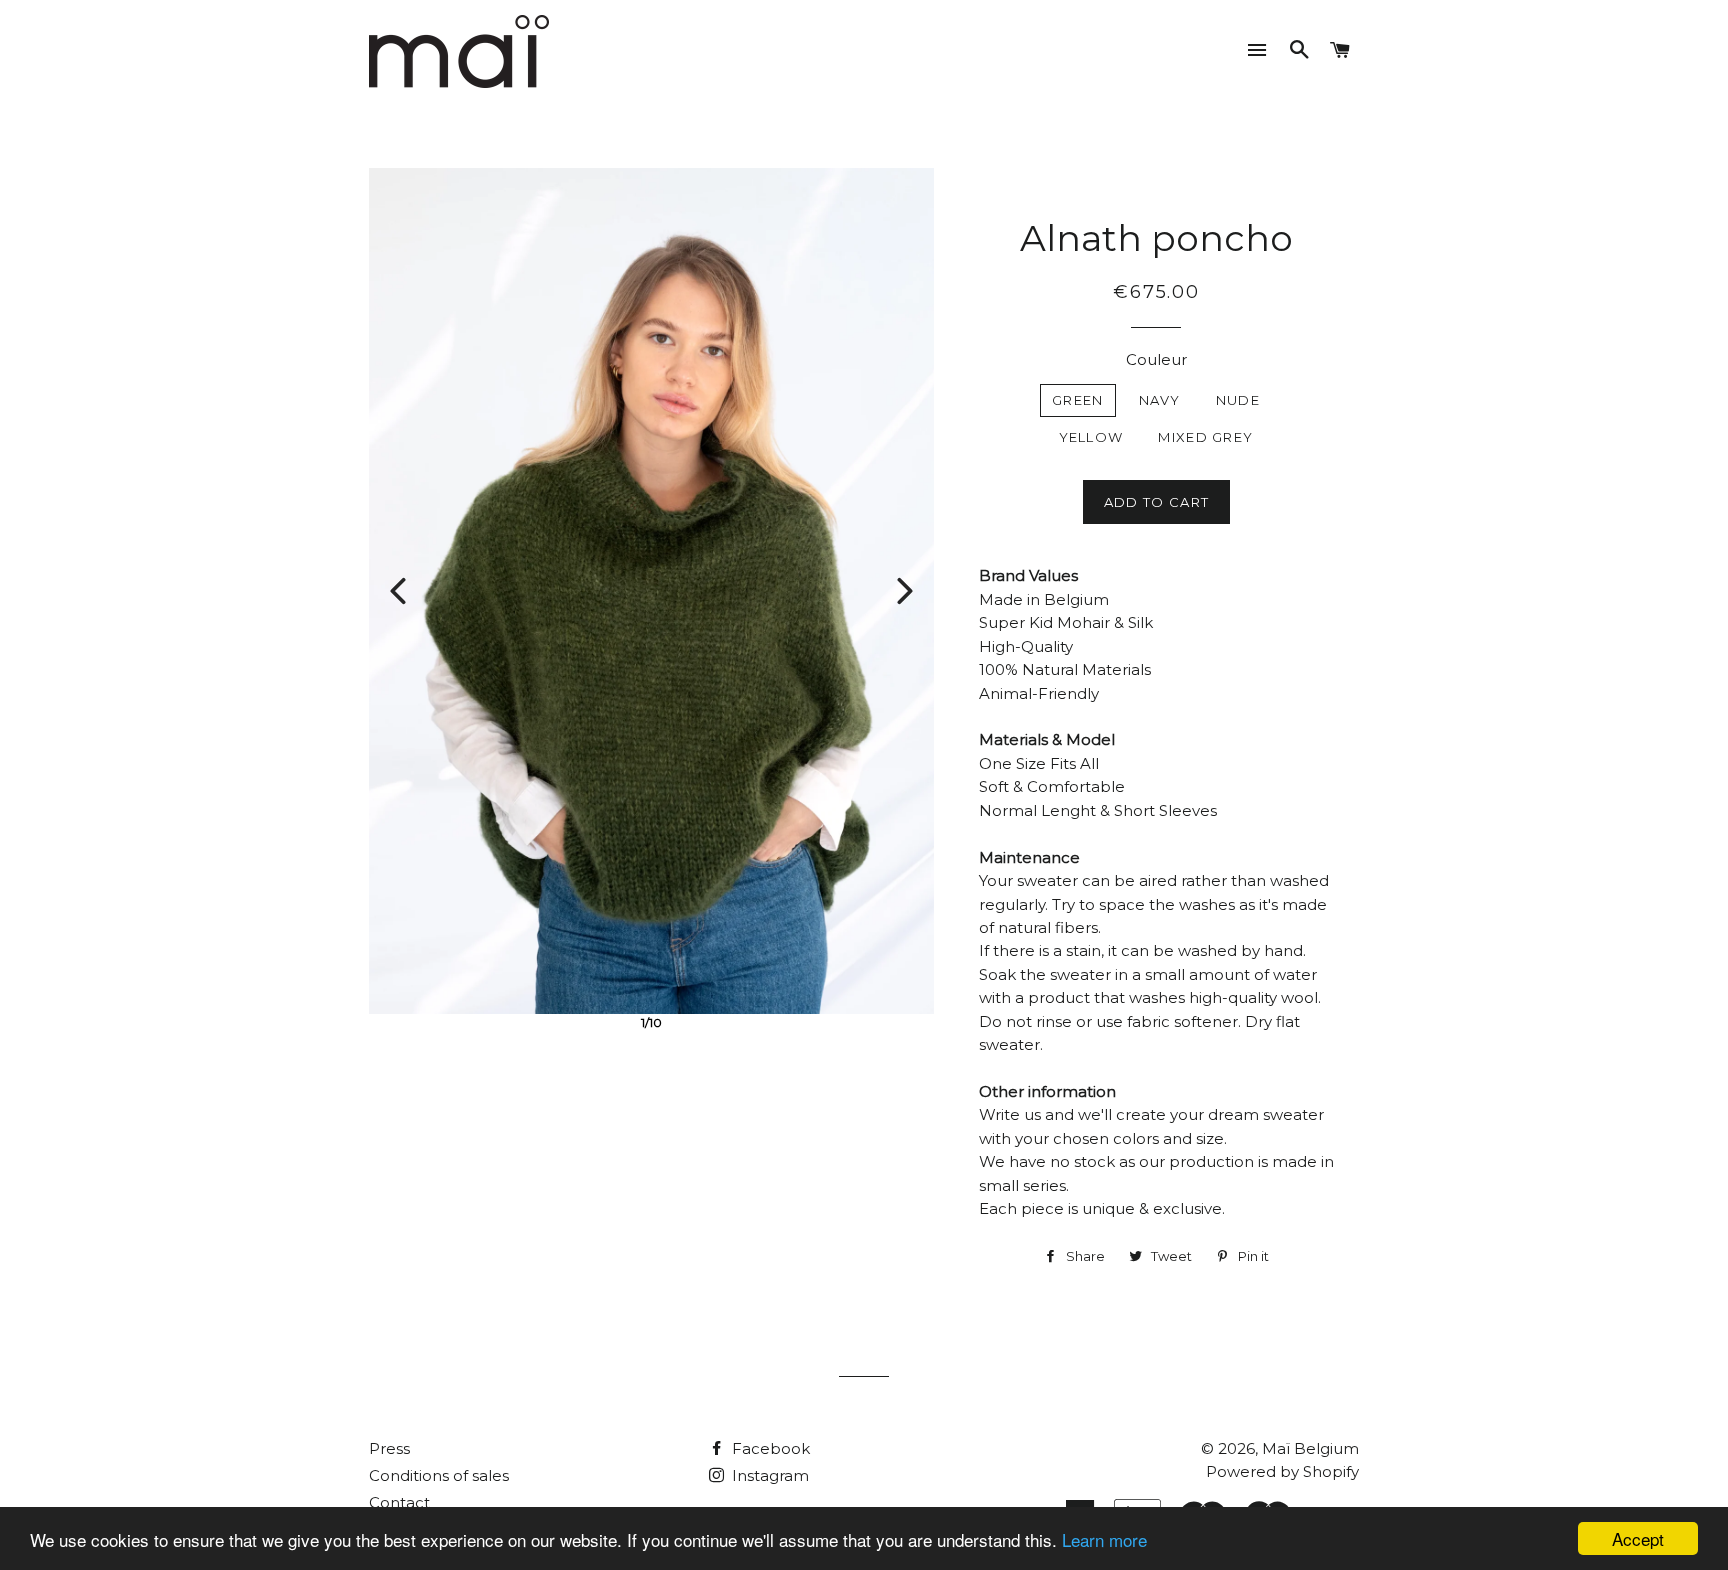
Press (389, 1448)
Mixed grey (1205, 437)
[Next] (905, 591)
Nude (1238, 400)
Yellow (1091, 437)
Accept (1638, 1538)
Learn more (1104, 1539)
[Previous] (398, 591)
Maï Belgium (1310, 1448)
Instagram (768, 1475)
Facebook (769, 1448)
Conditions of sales (439, 1475)
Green (1078, 400)
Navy (1160, 400)
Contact (399, 1502)
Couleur (1156, 359)
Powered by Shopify (1282, 1471)
